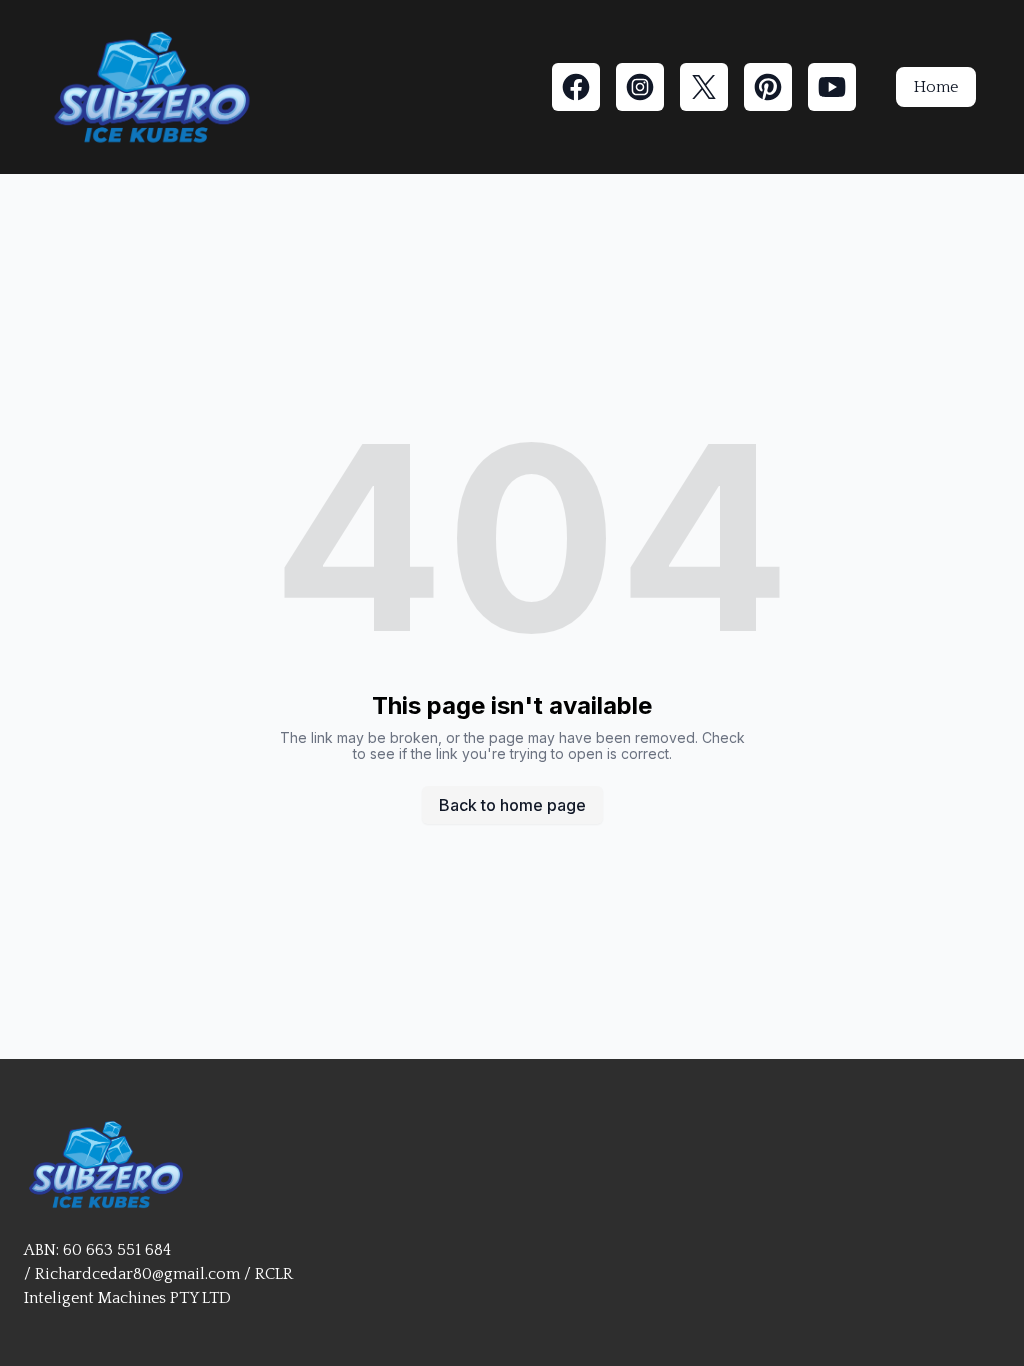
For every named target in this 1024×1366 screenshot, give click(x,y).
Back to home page (512, 805)
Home (936, 87)
